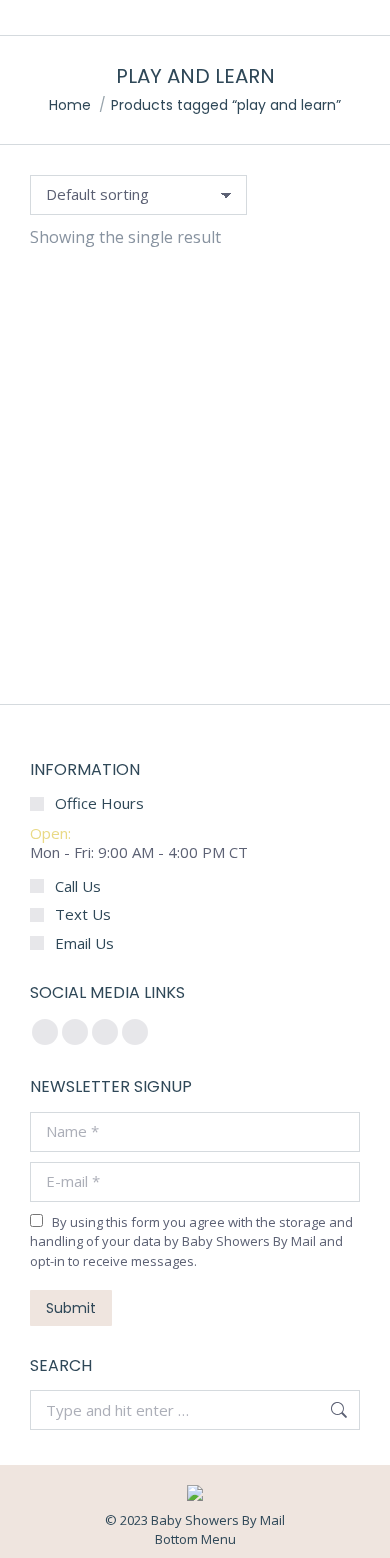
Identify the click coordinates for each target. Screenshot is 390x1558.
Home (70, 105)
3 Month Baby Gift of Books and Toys (195, 639)
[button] (56, 584)
